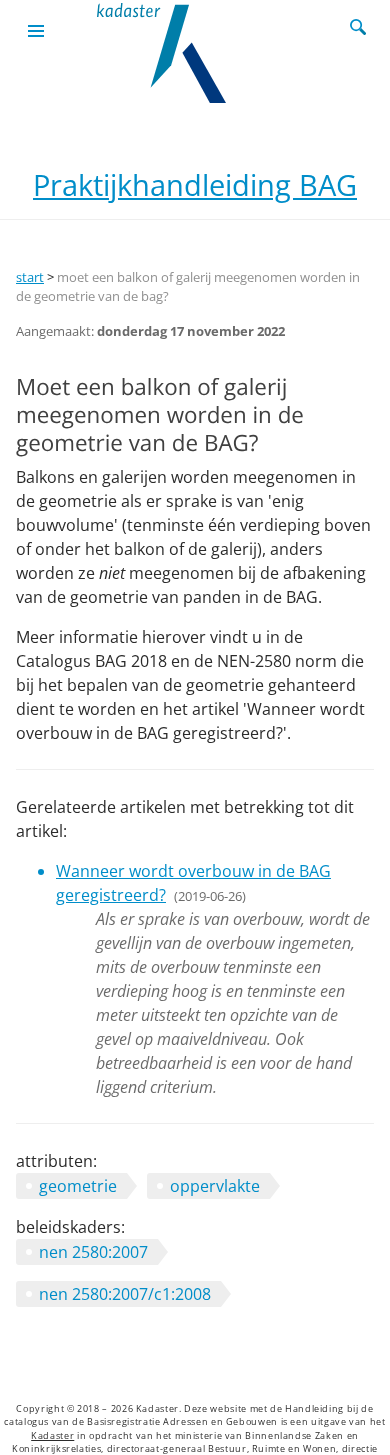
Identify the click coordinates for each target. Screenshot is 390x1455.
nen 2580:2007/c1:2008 (125, 1294)
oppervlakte (215, 1186)
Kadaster (52, 1436)
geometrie (78, 1186)
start (30, 277)
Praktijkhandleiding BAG (195, 184)
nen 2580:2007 (93, 1252)
